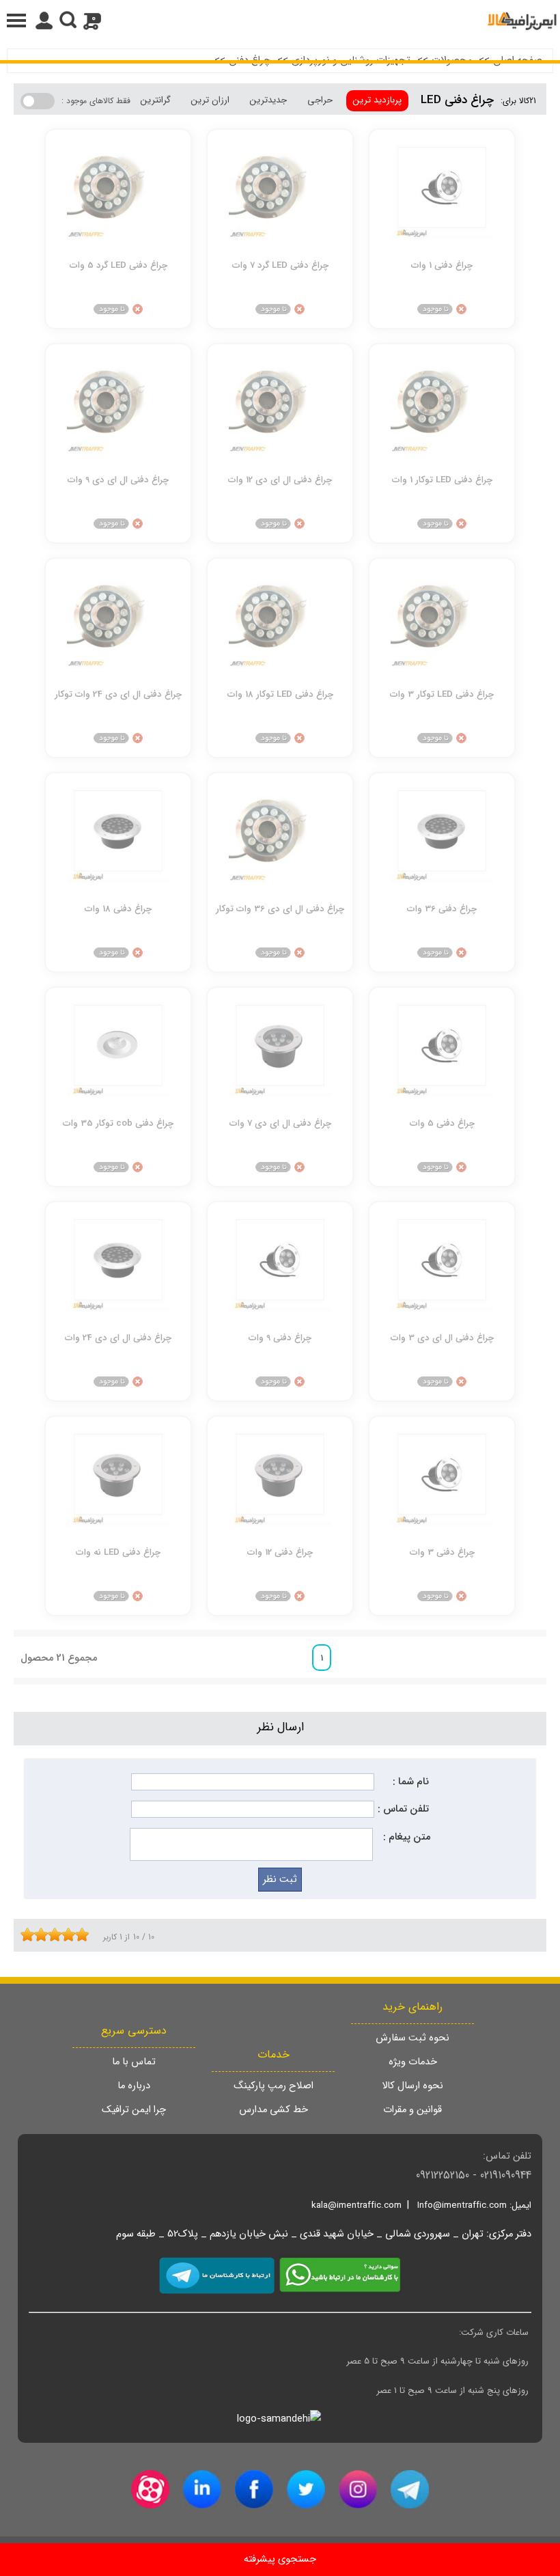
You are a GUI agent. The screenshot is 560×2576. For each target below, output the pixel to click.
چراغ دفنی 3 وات (442, 1552)
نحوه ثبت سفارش (412, 2038)
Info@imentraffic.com (462, 2205)
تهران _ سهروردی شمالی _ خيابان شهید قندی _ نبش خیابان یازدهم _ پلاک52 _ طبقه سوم (300, 2234)
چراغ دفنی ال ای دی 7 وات (280, 1123)
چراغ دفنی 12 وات (280, 1552)
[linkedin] (202, 2489)
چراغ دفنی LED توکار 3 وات (442, 694)
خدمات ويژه (413, 2062)
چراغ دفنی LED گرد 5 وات (118, 265)
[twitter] (306, 2489)
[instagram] (358, 2489)
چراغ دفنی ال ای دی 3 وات (442, 1338)
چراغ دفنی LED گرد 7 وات (280, 265)
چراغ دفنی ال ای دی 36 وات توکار (280, 909)
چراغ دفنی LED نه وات (118, 1552)
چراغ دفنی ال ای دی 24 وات (118, 1338)
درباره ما (134, 2086)
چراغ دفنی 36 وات (442, 909)
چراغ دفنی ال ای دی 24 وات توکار (118, 694)
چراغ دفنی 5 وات (442, 1123)
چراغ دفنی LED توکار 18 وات (280, 694)
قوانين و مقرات (412, 2110)
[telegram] (410, 2489)
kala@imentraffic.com (356, 2205)
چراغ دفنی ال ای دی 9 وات (118, 480)
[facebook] (254, 2489)
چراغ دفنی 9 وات (280, 1338)
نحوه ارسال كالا (412, 2086)
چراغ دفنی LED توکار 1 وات (442, 480)
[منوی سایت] (280, 20)
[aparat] (150, 2489)
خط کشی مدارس (274, 2110)
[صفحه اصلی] (522, 20)
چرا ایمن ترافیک (134, 2110)
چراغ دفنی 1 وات (442, 265)
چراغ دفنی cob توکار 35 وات (118, 1123)
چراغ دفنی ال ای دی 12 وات (280, 480)
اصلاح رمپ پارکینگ (274, 2086)
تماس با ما (134, 2062)
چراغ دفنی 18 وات (118, 909)
